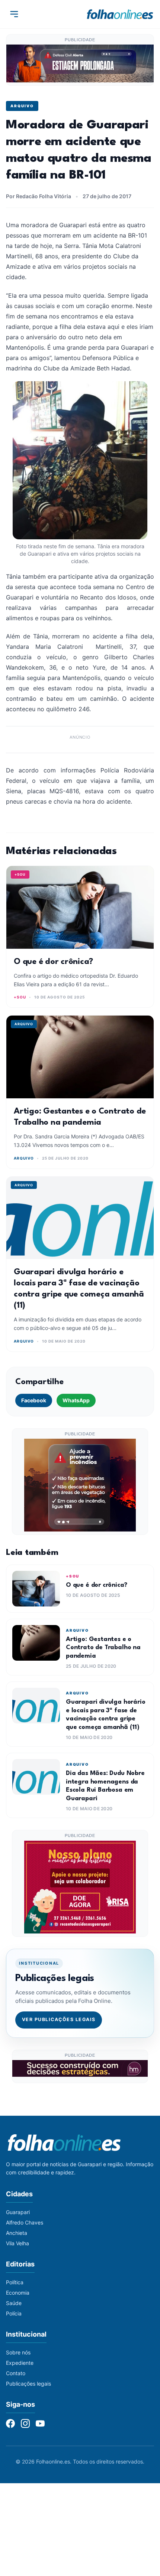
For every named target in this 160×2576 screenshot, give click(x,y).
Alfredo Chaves (25, 2222)
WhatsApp (76, 1400)
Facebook (34, 1400)
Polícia (14, 2313)
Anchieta (17, 2233)
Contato (16, 2373)
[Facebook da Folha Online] (10, 2423)
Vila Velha (17, 2243)
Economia (18, 2293)
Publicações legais (28, 2384)
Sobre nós (18, 2352)
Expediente (20, 2363)
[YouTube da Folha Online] (40, 2423)
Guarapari (18, 2212)
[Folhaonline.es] (120, 14)
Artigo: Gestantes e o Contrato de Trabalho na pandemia (103, 1648)
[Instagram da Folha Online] (25, 2423)
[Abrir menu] (14, 14)
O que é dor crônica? (53, 962)
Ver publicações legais (59, 2019)
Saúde (14, 2303)
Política (15, 2282)
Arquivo (22, 106)
